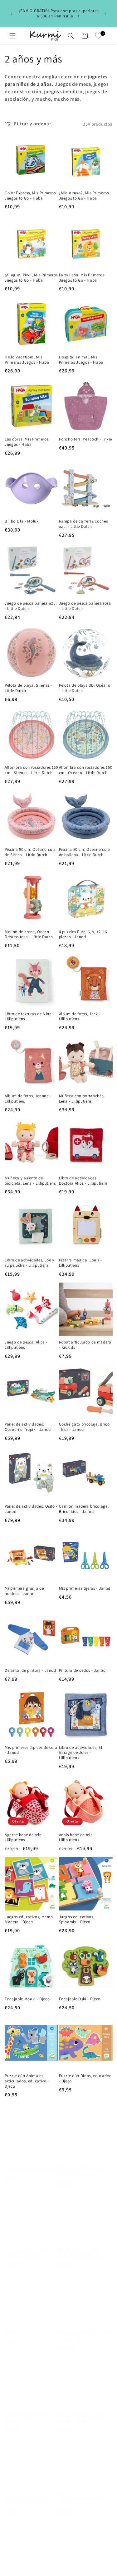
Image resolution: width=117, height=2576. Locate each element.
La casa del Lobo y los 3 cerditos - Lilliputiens (27, 2248)
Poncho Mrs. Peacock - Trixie (85, 439)
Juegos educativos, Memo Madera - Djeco (29, 1920)
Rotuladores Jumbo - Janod (31, 2327)
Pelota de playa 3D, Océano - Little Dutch (85, 688)
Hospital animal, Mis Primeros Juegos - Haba (81, 360)
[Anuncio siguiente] (105, 14)
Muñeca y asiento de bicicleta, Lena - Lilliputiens (30, 1181)
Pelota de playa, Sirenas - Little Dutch (28, 688)
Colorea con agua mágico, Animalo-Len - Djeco (84, 2494)
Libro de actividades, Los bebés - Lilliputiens (82, 2166)
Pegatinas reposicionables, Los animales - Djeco (29, 2494)
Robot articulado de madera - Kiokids (85, 1345)
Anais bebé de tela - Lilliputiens (77, 1838)
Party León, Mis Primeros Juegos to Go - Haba (82, 278)
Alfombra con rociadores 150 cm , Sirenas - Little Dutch (31, 770)
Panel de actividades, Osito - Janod (31, 1509)
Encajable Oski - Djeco (80, 1999)
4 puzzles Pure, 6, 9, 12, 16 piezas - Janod (83, 935)
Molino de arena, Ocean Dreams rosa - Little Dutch (29, 935)
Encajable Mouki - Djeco (27, 1999)
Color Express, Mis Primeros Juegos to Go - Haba (30, 196)
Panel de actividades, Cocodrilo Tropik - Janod (28, 1427)
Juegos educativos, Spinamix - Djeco (77, 1920)
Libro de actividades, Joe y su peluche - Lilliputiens (29, 1263)
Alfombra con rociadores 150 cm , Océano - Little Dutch (86, 770)
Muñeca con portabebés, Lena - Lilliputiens (82, 1099)
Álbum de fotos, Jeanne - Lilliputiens (28, 1099)
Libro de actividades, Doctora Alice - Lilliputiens (83, 1181)
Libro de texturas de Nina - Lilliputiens (29, 1017)
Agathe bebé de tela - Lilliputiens (24, 1838)
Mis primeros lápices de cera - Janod (31, 1750)
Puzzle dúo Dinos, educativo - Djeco (85, 2078)
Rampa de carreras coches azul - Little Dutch (83, 524)
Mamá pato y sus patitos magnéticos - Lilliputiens (82, 2248)
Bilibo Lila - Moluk (22, 521)
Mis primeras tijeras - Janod (85, 1588)
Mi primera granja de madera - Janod (24, 1591)
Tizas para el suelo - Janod (30, 2163)
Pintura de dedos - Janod (82, 1670)
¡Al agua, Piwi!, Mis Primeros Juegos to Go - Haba (31, 278)
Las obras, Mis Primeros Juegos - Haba (27, 442)
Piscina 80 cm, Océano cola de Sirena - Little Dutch (30, 852)
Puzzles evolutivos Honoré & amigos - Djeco (85, 2330)
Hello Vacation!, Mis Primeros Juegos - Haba (27, 360)
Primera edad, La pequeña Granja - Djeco (83, 2412)
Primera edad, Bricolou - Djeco (27, 2412)
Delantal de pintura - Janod (30, 1670)
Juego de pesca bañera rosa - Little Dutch (85, 606)
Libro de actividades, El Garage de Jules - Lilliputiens (81, 1753)
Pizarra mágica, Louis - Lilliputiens (80, 1263)
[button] (12, 36)
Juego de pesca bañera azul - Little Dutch (31, 606)
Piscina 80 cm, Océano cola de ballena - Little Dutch (85, 852)
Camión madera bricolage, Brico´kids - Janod (84, 1509)
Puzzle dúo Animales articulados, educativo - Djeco (27, 2081)
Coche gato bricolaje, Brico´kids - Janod (84, 1427)
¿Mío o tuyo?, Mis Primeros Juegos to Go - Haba (84, 196)
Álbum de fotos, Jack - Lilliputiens (80, 1017)
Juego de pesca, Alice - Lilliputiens (26, 1345)
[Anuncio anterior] (12, 14)
